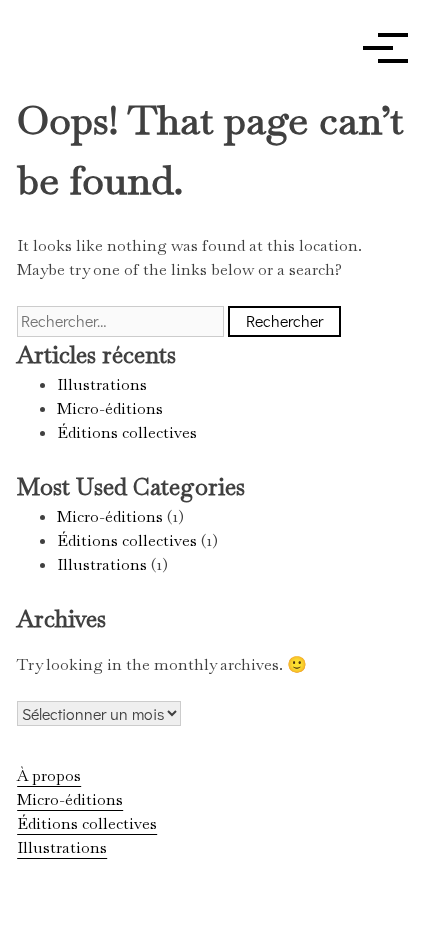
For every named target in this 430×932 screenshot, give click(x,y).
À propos (49, 775)
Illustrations (102, 384)
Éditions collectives (127, 432)
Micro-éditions (110, 408)
